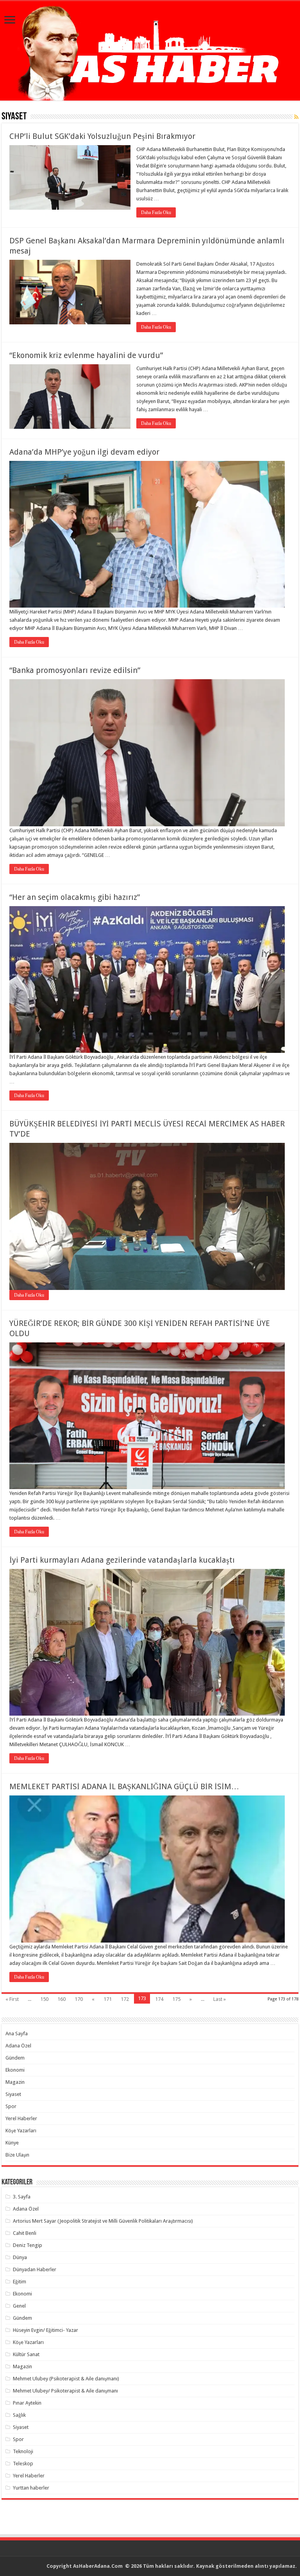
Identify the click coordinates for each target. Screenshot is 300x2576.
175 (176, 1999)
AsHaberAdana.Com (98, 2566)
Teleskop (23, 2464)
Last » (220, 1999)
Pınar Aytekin (27, 2403)
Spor (11, 2106)
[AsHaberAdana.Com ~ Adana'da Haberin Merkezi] (150, 51)
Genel (19, 2306)
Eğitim (20, 2282)
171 (108, 1999)
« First (12, 1999)
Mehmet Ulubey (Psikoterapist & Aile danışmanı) (66, 2379)
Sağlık (19, 2415)
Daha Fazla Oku (156, 212)
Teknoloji (23, 2451)
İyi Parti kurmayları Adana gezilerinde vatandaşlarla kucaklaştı (122, 1560)
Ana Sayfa (17, 2034)
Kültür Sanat (26, 2354)
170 (79, 1999)
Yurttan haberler (31, 2488)
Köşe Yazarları (21, 2131)
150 (44, 1999)
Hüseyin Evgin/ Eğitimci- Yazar (46, 2330)
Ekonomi (15, 2070)
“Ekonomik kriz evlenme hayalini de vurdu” (86, 355)
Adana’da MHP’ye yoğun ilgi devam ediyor (84, 452)
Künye (12, 2143)
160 (62, 1999)
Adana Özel (18, 2046)
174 (159, 1999)
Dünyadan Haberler (35, 2269)
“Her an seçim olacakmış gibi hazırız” (75, 897)
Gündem (15, 2058)
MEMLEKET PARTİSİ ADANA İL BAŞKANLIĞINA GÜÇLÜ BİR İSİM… (124, 1786)
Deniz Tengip (28, 2245)
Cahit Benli (25, 2233)
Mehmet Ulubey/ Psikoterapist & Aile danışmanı (65, 2391)
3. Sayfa (22, 2197)
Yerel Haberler (21, 2118)
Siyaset (13, 2094)
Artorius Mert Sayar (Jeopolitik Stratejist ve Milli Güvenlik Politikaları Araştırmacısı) (103, 2221)
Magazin (15, 2082)
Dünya (20, 2257)
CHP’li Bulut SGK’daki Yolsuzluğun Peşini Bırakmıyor (102, 136)
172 (125, 1999)
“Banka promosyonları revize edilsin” (75, 670)
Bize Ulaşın (17, 2155)
